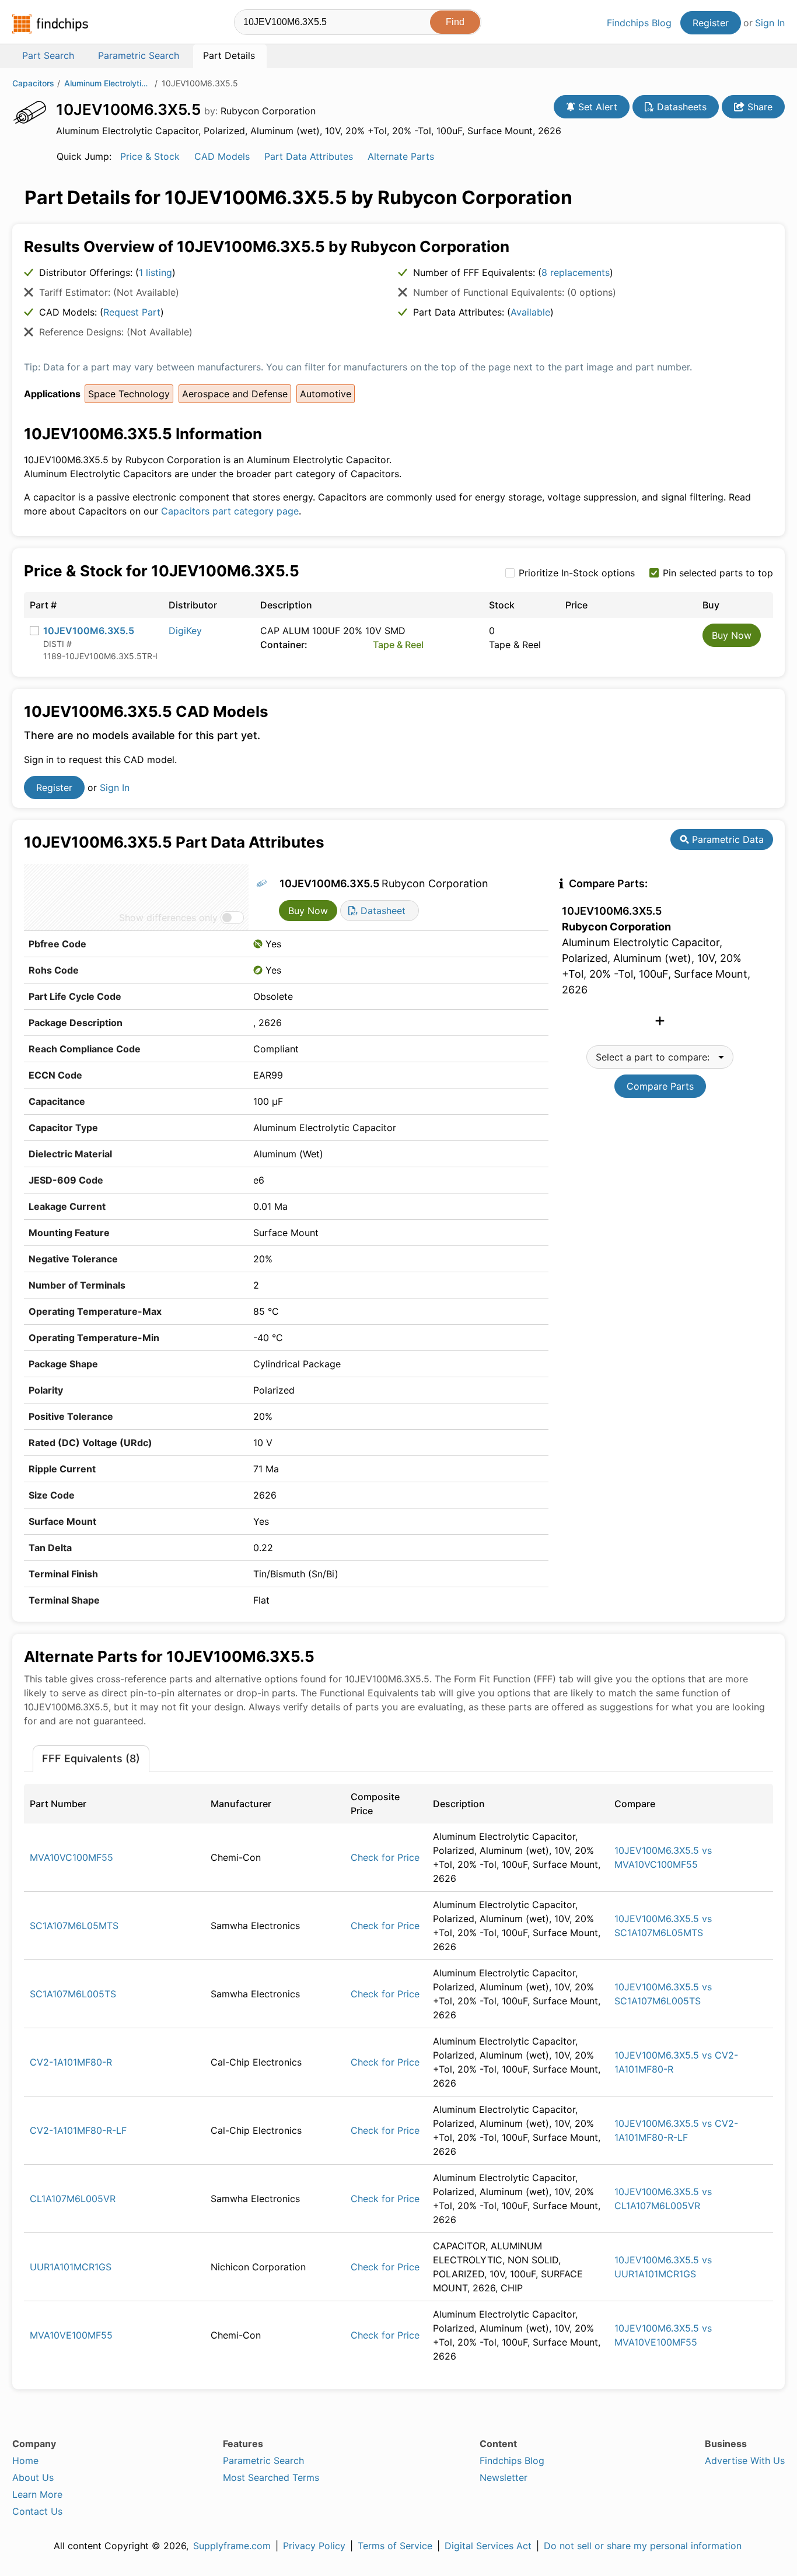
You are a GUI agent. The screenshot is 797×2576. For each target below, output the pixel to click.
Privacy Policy (314, 2546)
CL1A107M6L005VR (73, 2199)
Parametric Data (726, 839)
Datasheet (382, 911)
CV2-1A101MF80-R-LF (78, 2130)
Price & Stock (150, 156)
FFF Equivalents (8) (91, 1758)
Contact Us (37, 2511)
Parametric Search (263, 2460)
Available (530, 312)
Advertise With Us (745, 2460)
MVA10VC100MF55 (71, 1857)
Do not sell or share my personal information (643, 2546)
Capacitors (33, 83)
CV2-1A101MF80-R (71, 2062)
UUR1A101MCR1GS (71, 2267)
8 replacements (576, 272)
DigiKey (185, 631)
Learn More (37, 2494)
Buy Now (732, 635)
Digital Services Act (488, 2546)
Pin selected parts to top (718, 573)
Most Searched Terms (271, 2477)
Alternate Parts (401, 156)
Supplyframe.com (232, 2546)
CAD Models (222, 156)
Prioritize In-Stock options (577, 573)
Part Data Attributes (309, 156)
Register (711, 23)
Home (25, 2460)
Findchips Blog (639, 23)
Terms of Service (395, 2546)
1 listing (155, 272)
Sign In (770, 23)
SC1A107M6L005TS (73, 1994)
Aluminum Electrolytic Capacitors (108, 83)
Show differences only (168, 918)
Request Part (132, 312)
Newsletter (504, 2477)
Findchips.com (50, 24)
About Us (33, 2477)
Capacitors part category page (230, 511)
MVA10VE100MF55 (71, 2335)
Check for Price (385, 1857)
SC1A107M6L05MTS (74, 1926)
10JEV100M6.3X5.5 (89, 631)
